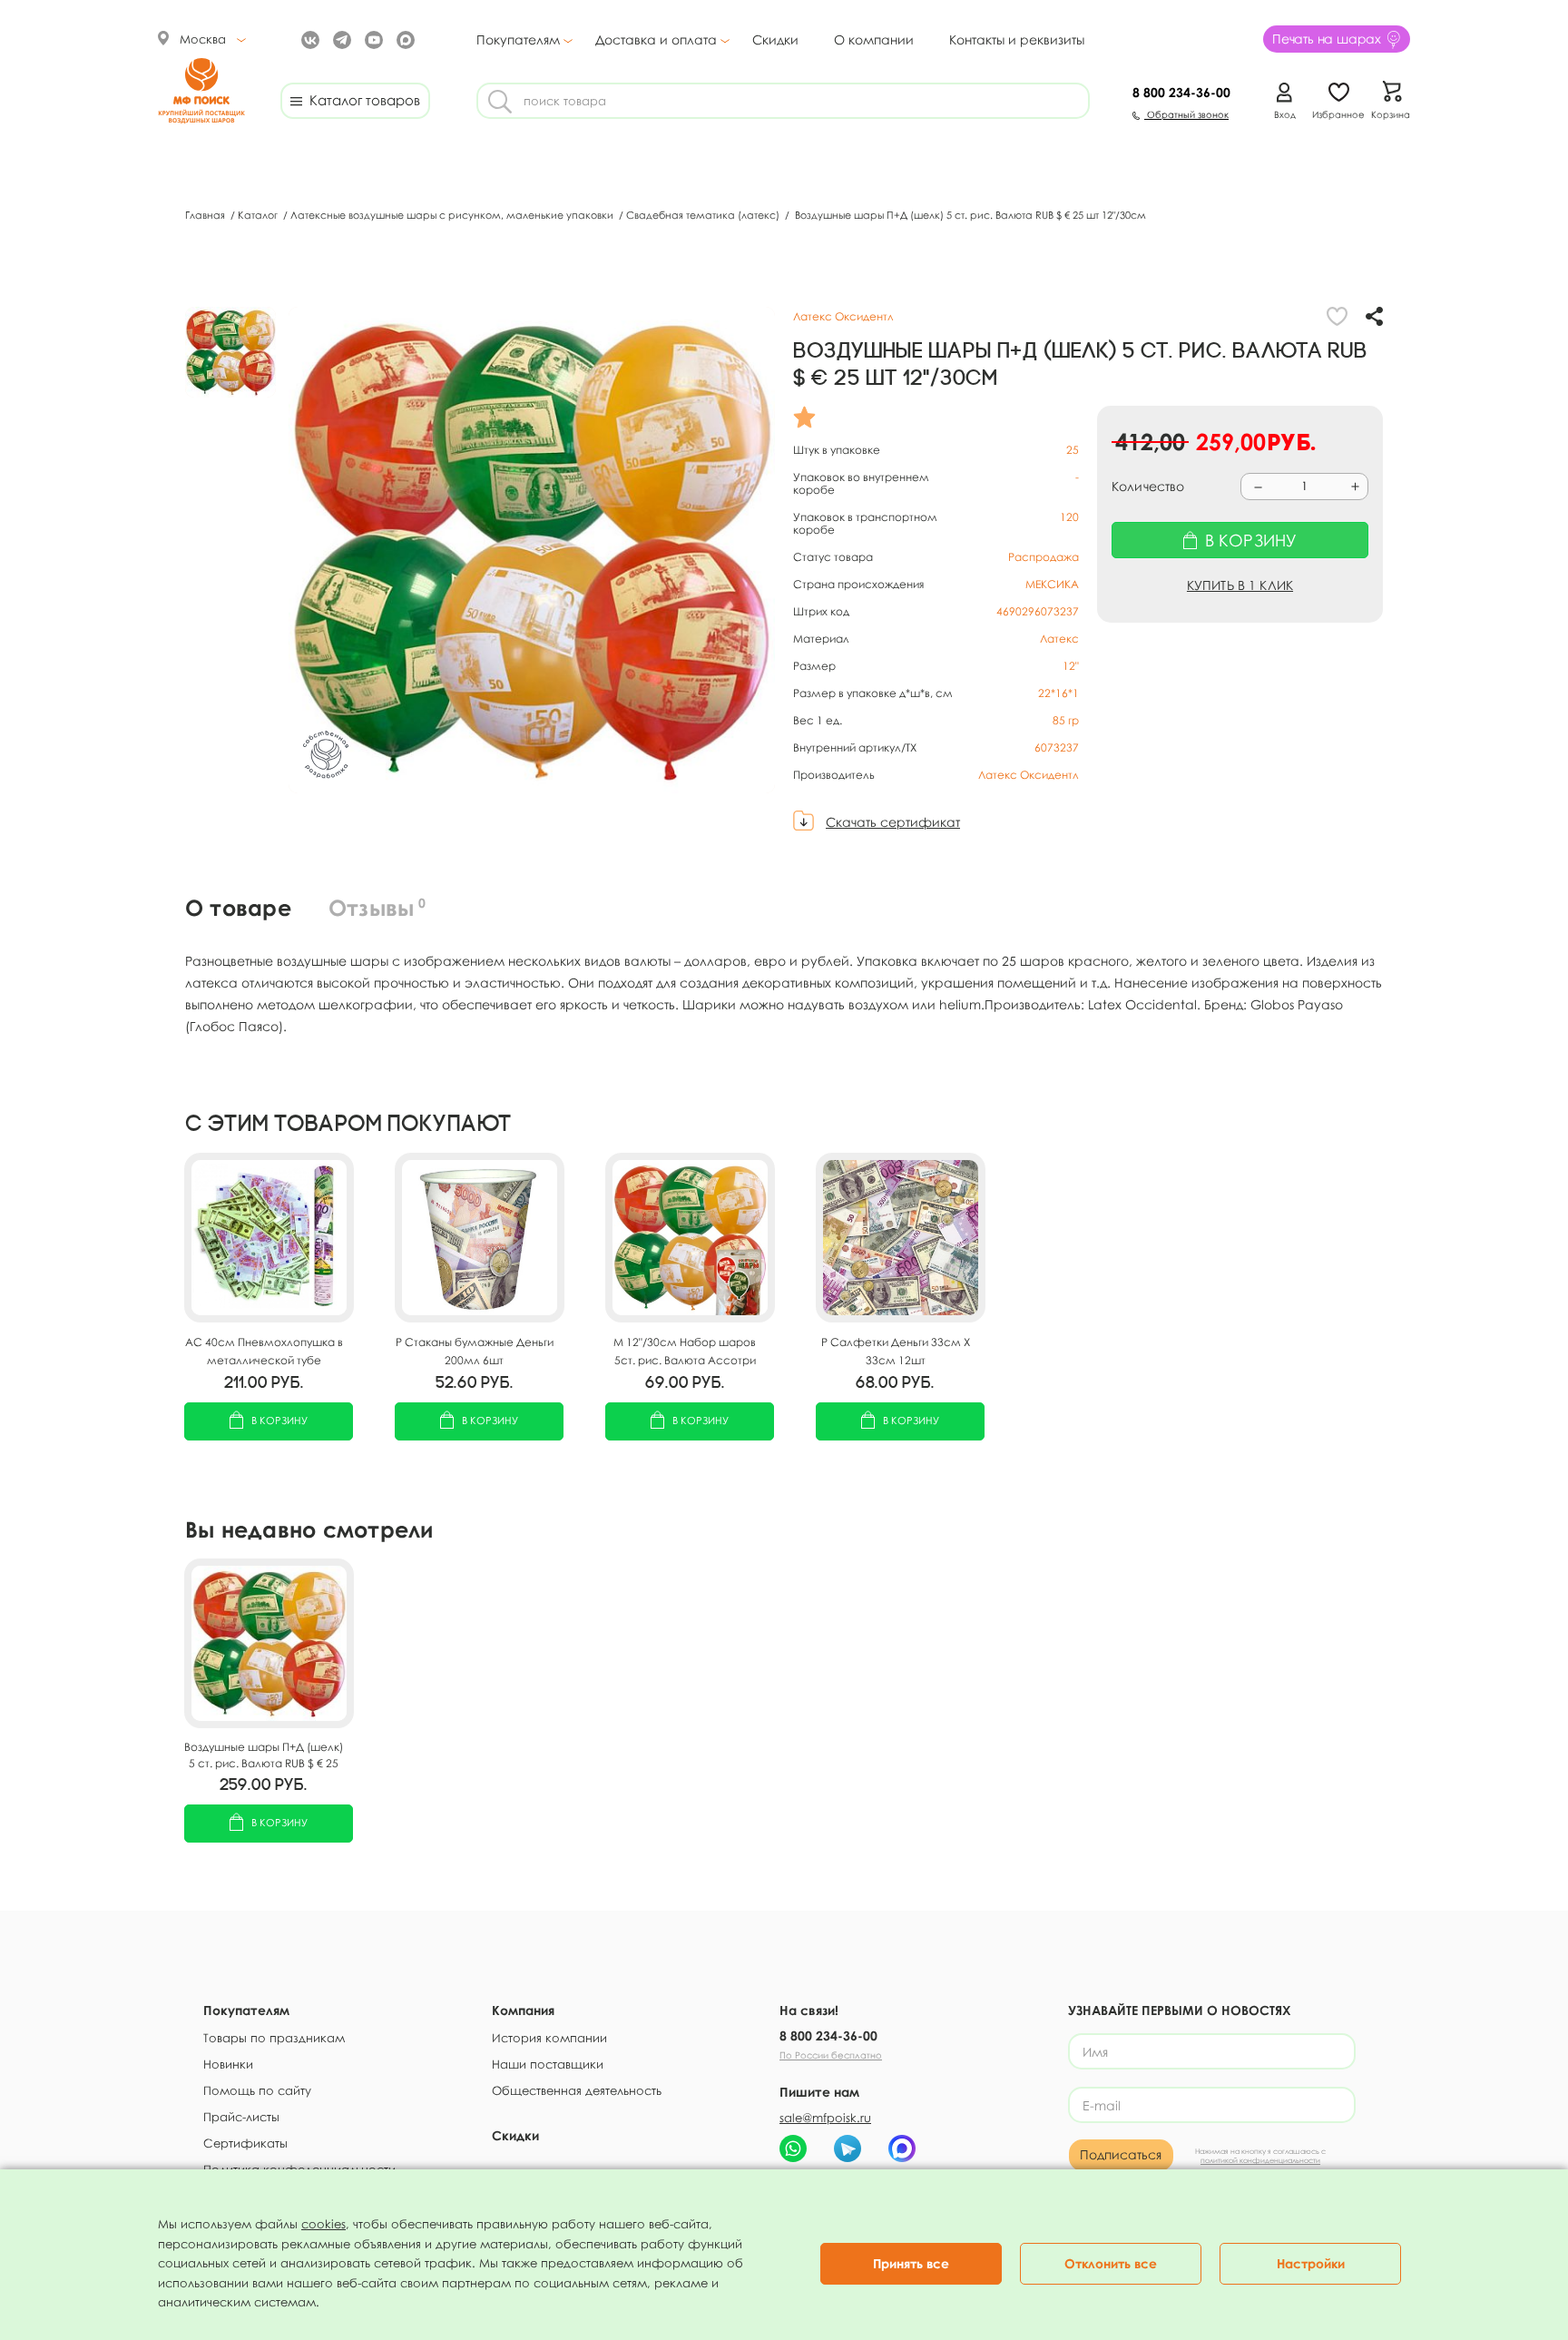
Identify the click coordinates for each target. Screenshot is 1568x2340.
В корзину (279, 1420)
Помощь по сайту (257, 2090)
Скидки (775, 39)
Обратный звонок (1186, 114)
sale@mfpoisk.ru (825, 2118)
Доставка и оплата (656, 40)
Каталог (259, 215)
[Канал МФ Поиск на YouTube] (372, 39)
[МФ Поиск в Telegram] (340, 39)
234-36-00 (1181, 92)
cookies (323, 2224)
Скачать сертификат (893, 822)
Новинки (228, 2064)
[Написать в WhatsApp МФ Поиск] (793, 2148)
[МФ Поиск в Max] (403, 39)
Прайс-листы (241, 2117)
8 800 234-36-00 (828, 2035)
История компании (549, 2038)
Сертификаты (245, 2143)
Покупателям (518, 40)
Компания (523, 2010)
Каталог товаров (361, 100)
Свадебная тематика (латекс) (704, 215)
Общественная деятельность (577, 2090)
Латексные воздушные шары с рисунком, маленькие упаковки (453, 215)
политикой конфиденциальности (1260, 2160)
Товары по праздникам (274, 2038)
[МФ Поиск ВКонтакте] (308, 39)
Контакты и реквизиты (1017, 39)
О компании (874, 39)
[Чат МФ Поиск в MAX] (902, 2148)
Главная (206, 215)
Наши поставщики (548, 2064)
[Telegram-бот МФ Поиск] (848, 2148)
